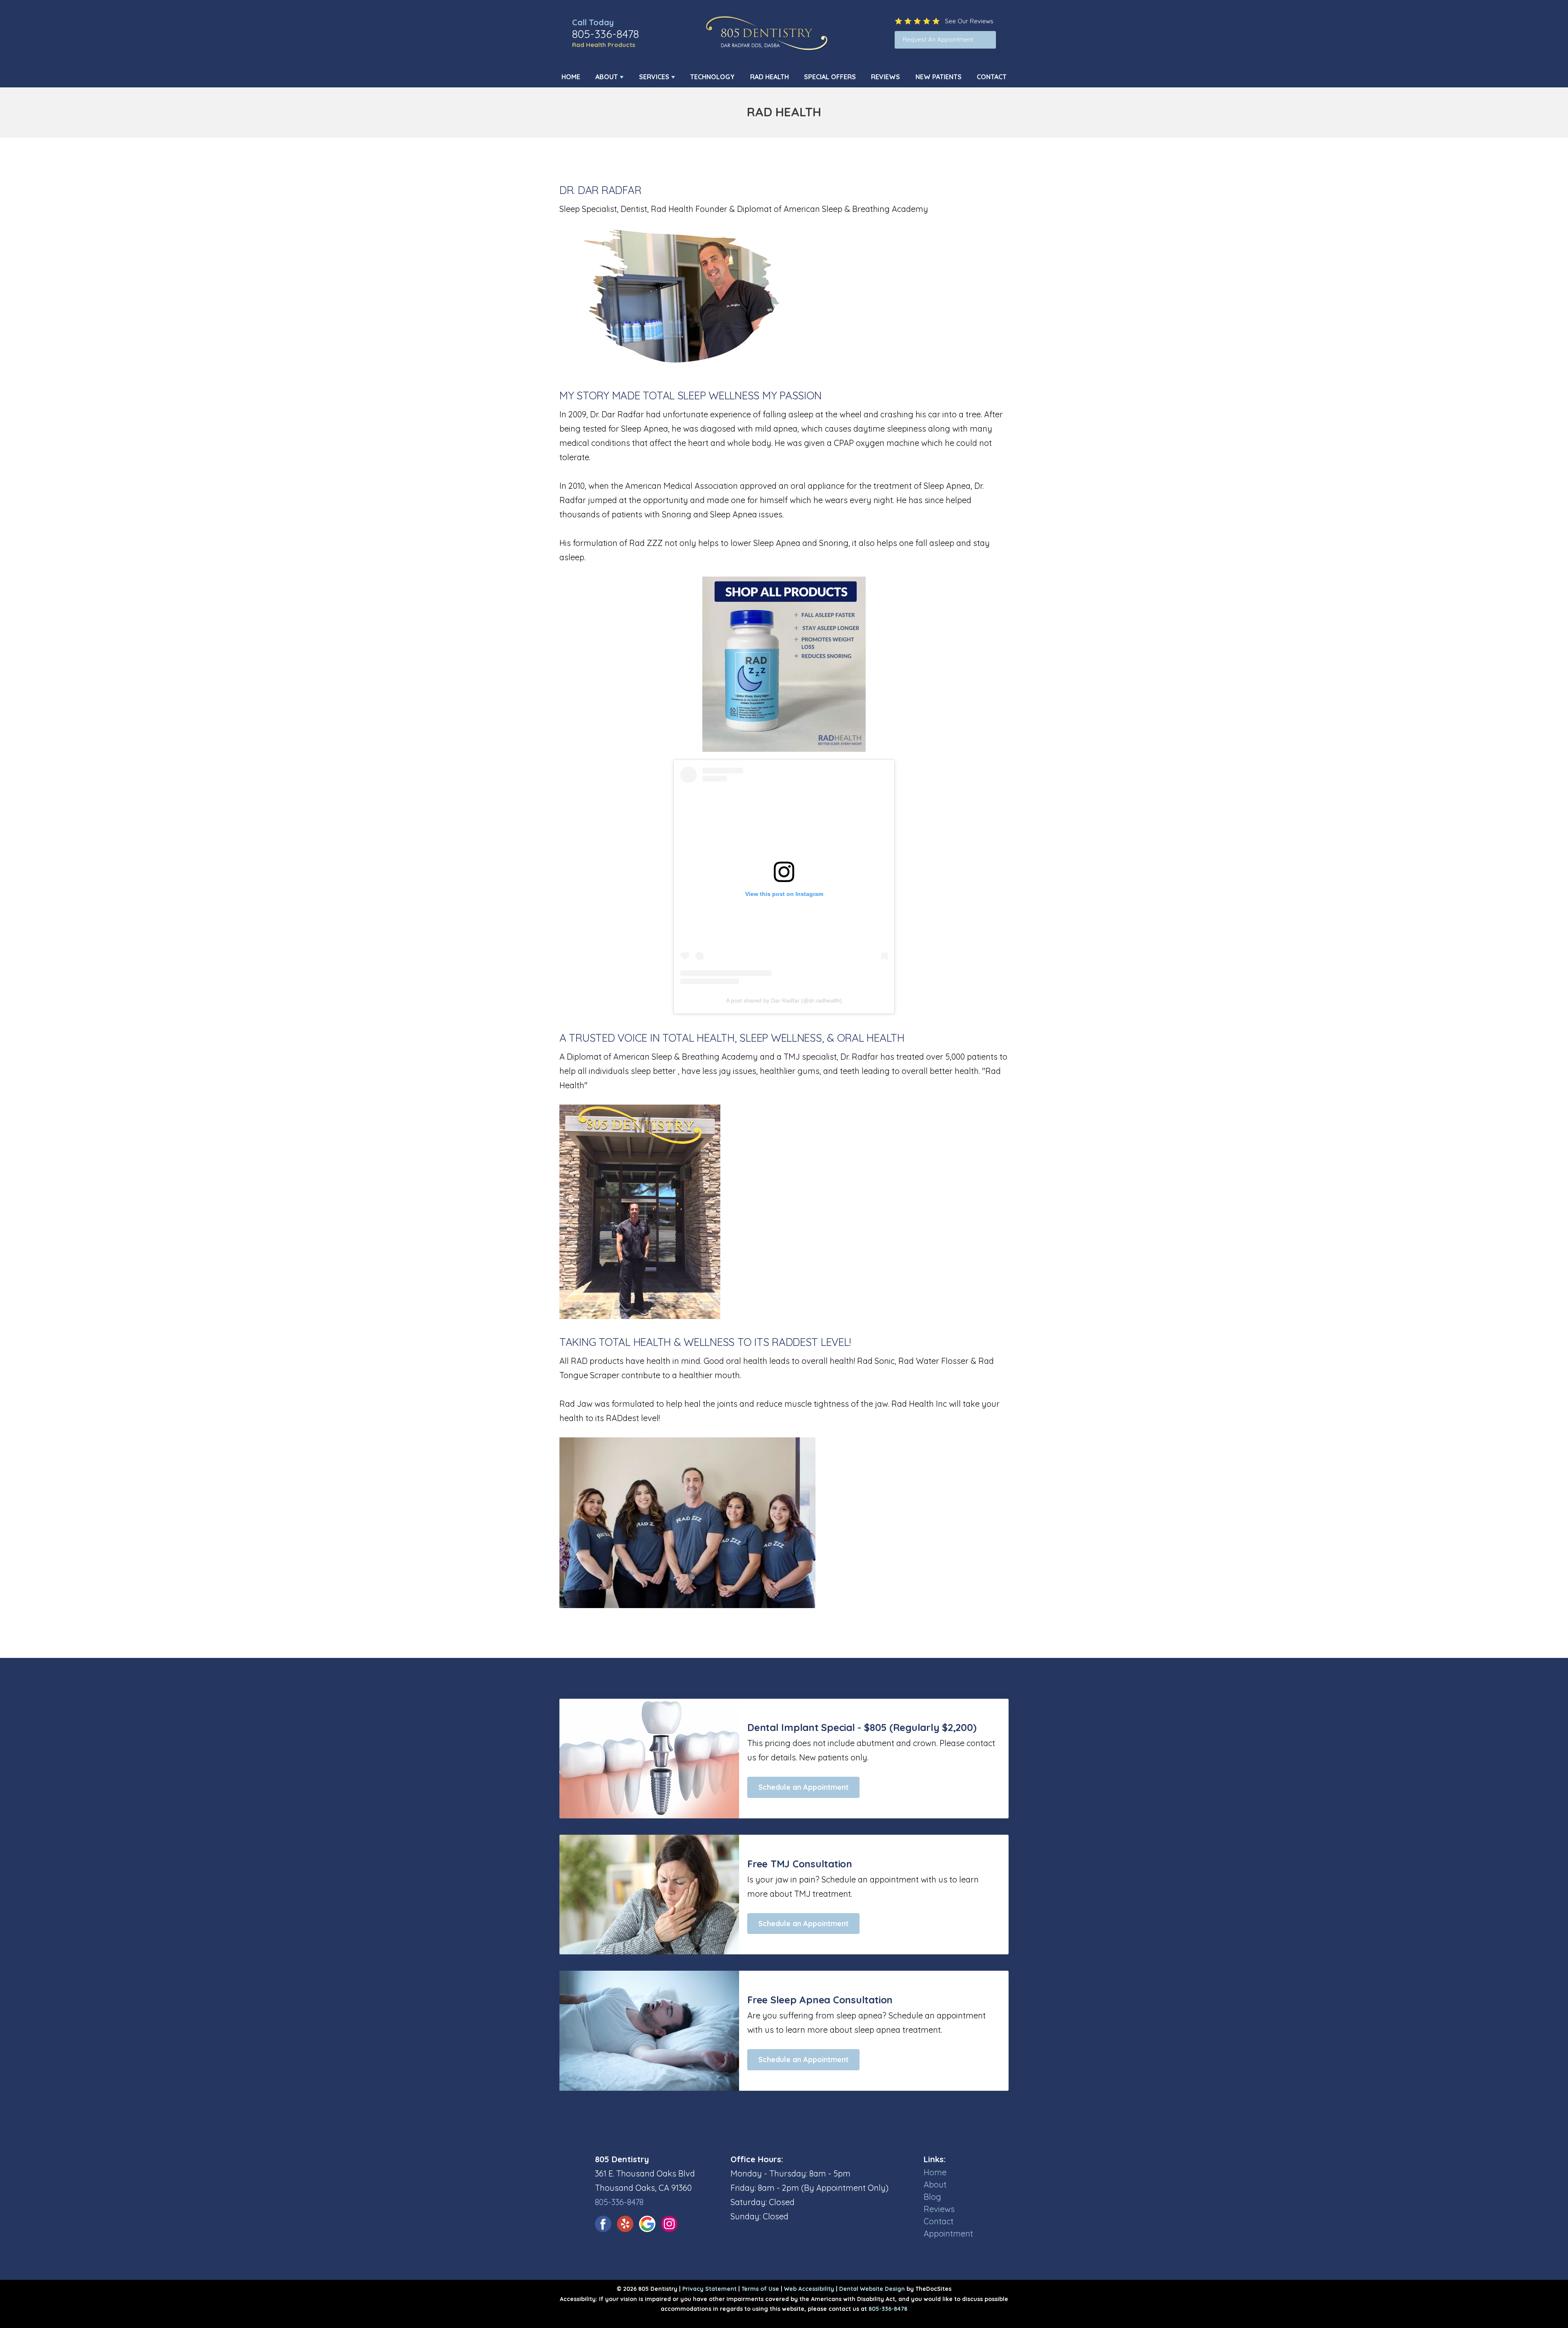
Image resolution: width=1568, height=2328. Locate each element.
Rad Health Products (604, 45)
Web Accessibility (809, 2289)
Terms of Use (760, 2289)
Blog (932, 2197)
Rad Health (770, 77)
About (607, 77)
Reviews (885, 77)
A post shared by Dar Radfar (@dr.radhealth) (784, 1000)
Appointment (948, 2233)
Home (571, 77)
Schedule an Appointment (803, 1787)
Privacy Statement (709, 2289)
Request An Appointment (938, 39)
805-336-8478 (606, 34)
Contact (992, 77)
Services (654, 77)
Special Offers (830, 77)
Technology (712, 77)
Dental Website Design (872, 2289)
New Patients (939, 77)
